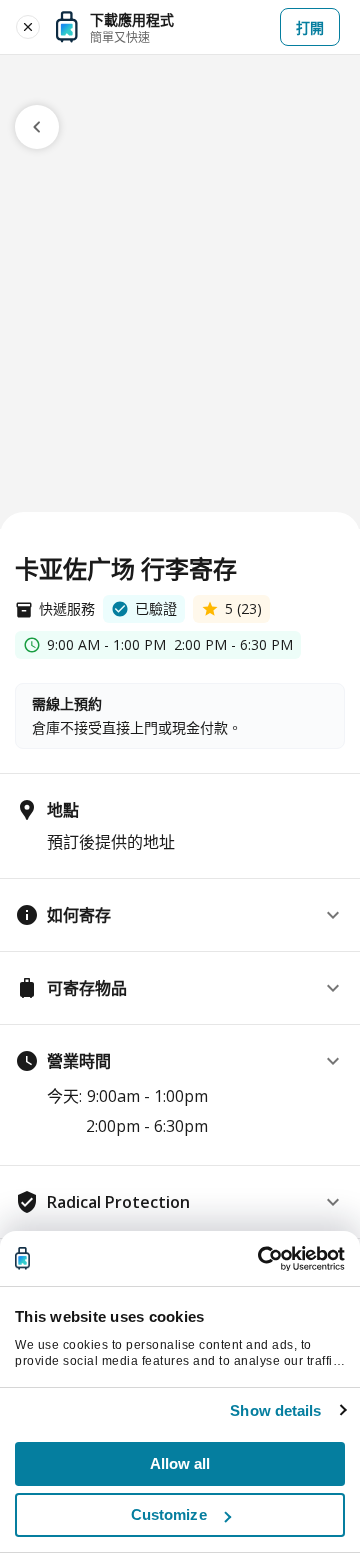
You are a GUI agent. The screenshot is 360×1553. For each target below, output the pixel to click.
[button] (180, 915)
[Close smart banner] (28, 27)
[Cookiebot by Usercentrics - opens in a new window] (260, 1259)
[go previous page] (37, 127)
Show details (275, 1410)
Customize (169, 1514)
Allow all (180, 1463)
